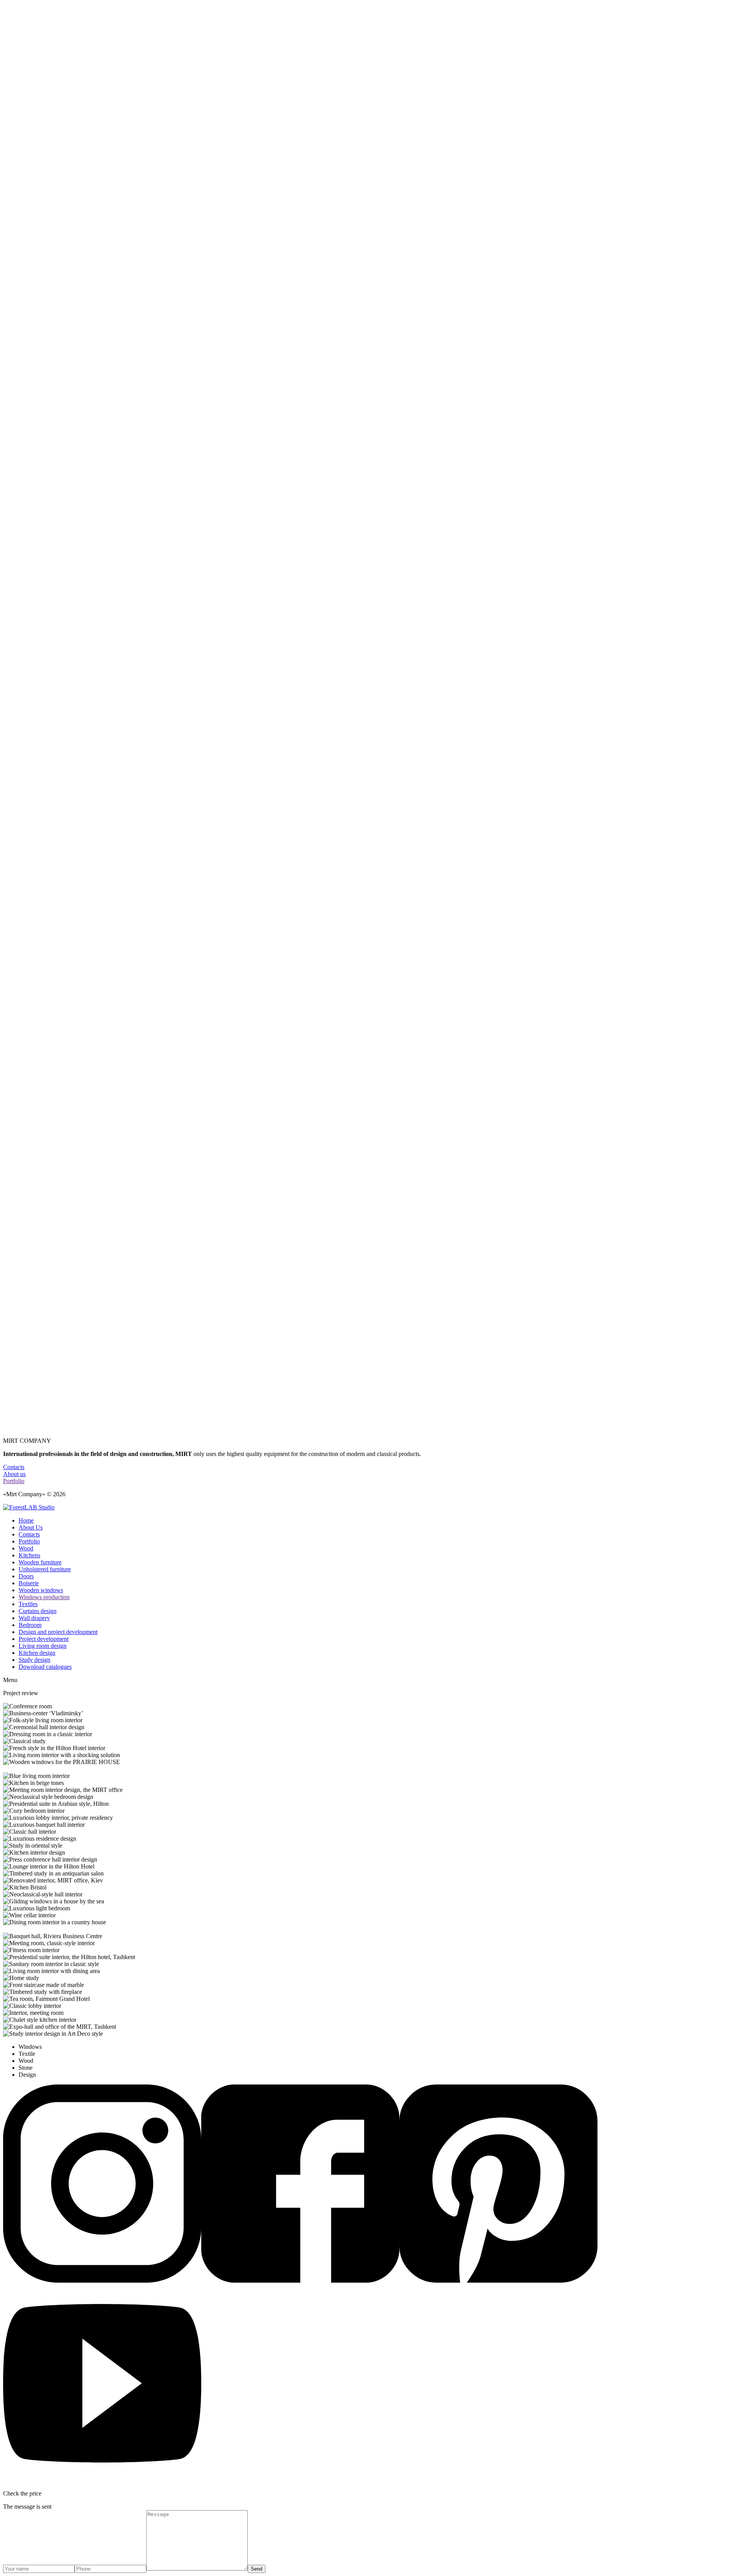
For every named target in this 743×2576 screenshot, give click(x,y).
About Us (31, 1527)
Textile (27, 960)
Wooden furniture (40, 1562)
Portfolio (29, 785)
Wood (26, 840)
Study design (34, 1660)
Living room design (43, 1646)
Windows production (44, 1597)
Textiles (28, 1604)
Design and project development (58, 1632)
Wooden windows (41, 1590)
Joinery (27, 946)
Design (27, 967)
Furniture (30, 925)
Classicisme (33, 987)
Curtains (29, 932)
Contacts (29, 792)
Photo (26, 981)
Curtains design (38, 1611)
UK (23, 813)
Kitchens (29, 911)
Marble (27, 939)
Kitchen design (37, 1653)
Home (26, 1520)
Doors (26, 1576)
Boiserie (29, 1583)
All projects (33, 833)
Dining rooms (35, 918)
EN (23, 820)
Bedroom (30, 1625)
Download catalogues (45, 1667)
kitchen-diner (88, 1325)
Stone (26, 953)
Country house (37, 974)
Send (257, 2569)
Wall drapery (34, 1618)
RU (23, 806)
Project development (44, 1639)
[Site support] (29, 1507)
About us (14, 1474)
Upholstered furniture (45, 1569)
